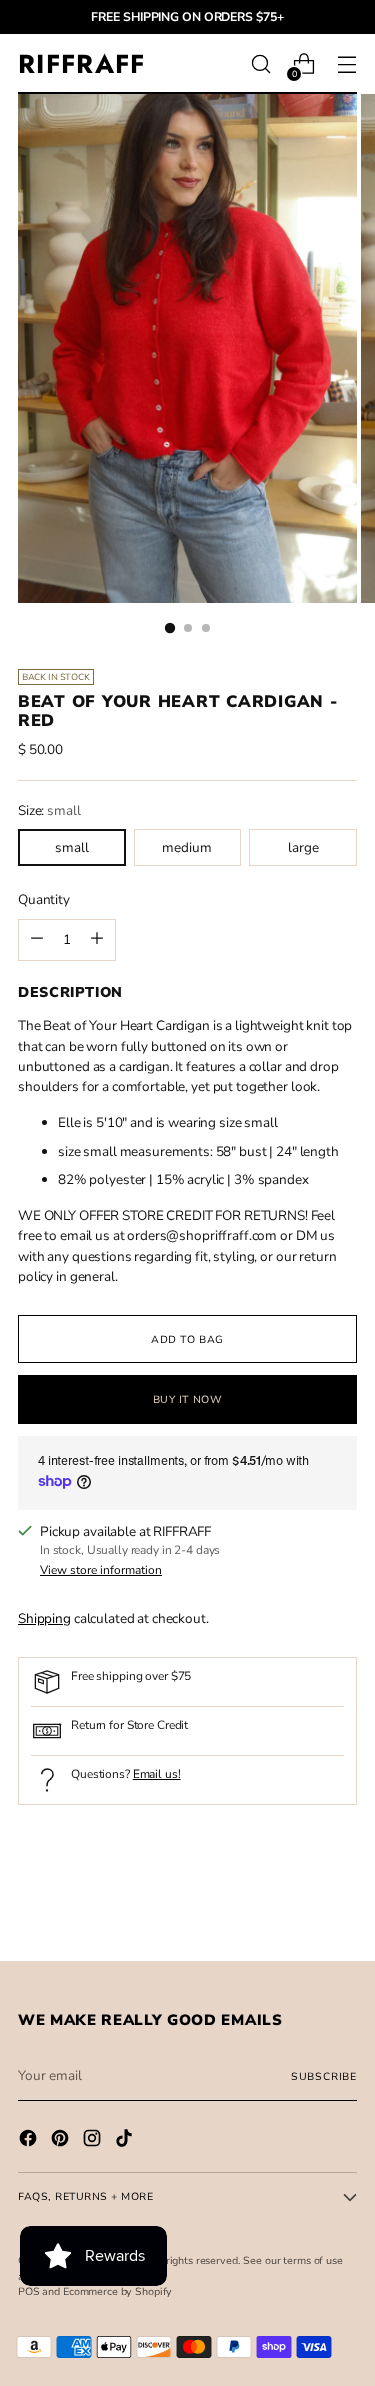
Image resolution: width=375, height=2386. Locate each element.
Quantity (44, 899)
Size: (49, 810)
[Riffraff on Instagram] (94, 2141)
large (303, 847)
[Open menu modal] (346, 64)
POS (29, 2291)
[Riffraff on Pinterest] (62, 2141)
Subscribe (324, 2076)
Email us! (157, 1774)
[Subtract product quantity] (97, 940)
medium (187, 847)
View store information (101, 1570)
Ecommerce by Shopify (117, 2291)
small (72, 847)
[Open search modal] (260, 64)
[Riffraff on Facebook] (30, 2141)
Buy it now (187, 1399)
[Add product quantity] (37, 940)
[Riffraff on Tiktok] (126, 2141)
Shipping (44, 1618)
